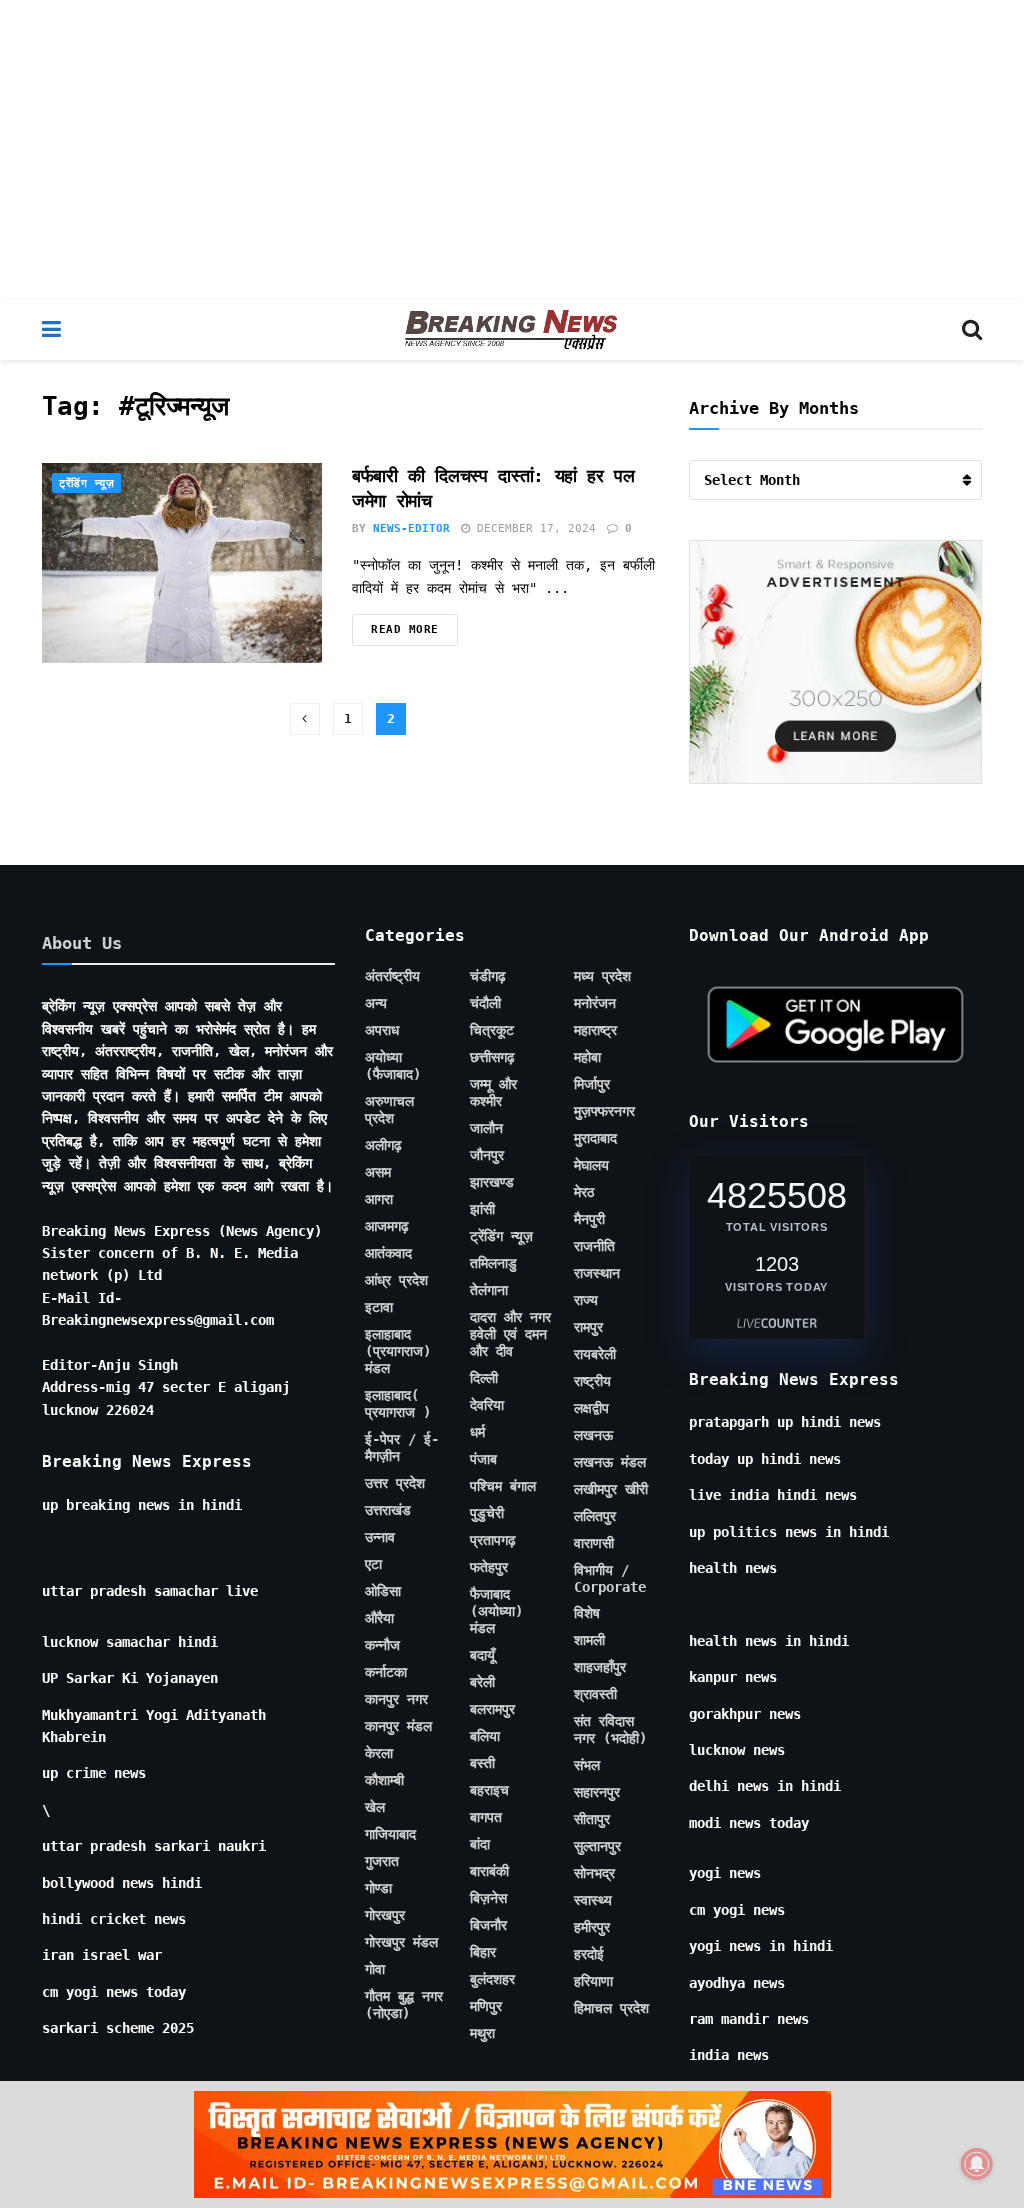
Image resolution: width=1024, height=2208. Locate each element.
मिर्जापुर (592, 1084)
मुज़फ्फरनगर (604, 1111)
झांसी (482, 1209)
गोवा (375, 1969)
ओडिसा (383, 1591)
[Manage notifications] (977, 2164)
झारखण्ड (492, 1182)
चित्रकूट (492, 1030)
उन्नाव (380, 1537)
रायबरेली (595, 1354)
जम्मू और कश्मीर (493, 1092)
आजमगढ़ (387, 1226)
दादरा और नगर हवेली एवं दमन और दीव (510, 1334)
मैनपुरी (589, 1219)
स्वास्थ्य (593, 1900)
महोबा (587, 1057)
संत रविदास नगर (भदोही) (610, 1729)
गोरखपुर (385, 1915)
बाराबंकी (489, 1871)
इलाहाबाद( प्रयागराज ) (398, 1403)
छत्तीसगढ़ (492, 1057)
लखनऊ (593, 1435)
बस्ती (482, 1763)
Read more (405, 629)
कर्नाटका (386, 1672)
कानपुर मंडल (398, 1726)
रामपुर (588, 1327)
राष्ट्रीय (592, 1381)
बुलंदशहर (492, 1979)
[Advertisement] (512, 150)
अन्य (376, 1003)
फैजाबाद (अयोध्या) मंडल (496, 1611)
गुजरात (382, 1861)
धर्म (477, 1432)
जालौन (486, 1128)
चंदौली (485, 1003)
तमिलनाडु (493, 1263)
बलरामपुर (492, 1709)
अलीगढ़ (383, 1145)
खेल (375, 1807)
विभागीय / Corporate (610, 1578)
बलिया (485, 1736)
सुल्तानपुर (597, 1846)
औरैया (379, 1618)
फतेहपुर (489, 1567)
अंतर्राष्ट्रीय (392, 976)
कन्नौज (382, 1645)
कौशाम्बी (384, 1780)
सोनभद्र (594, 1873)
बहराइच (489, 1790)
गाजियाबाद (390, 1834)
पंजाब (483, 1459)
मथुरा (482, 2033)
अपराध (382, 1030)
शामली (589, 1640)
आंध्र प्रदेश (396, 1280)
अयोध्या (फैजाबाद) (393, 1065)
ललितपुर (595, 1516)
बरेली (482, 1682)
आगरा (379, 1199)
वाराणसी (594, 1543)
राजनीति (594, 1246)
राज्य (586, 1300)
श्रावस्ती (595, 1694)
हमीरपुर (592, 1927)
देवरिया (487, 1405)
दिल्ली (484, 1378)
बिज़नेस (488, 1898)
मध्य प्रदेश (602, 976)
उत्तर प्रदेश (395, 1483)
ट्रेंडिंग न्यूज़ (86, 483)
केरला (379, 1753)
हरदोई (589, 1954)
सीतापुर (592, 1819)
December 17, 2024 (533, 528)
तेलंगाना (489, 1290)
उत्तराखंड (388, 1510)
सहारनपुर (597, 1792)
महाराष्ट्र (595, 1030)
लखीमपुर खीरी (611, 1489)
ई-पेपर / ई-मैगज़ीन (402, 1447)
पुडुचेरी (487, 1513)
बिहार (483, 1952)
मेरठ (584, 1192)
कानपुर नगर (396, 1699)
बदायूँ (482, 1655)
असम (378, 1172)
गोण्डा (378, 1888)
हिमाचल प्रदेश (611, 2008)
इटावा (379, 1307)
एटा (373, 1564)
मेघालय (591, 1165)
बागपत (486, 1817)
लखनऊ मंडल (610, 1462)
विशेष (587, 1613)
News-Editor (411, 528)
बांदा (480, 1844)
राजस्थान (597, 1273)
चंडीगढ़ (488, 976)
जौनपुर (487, 1155)
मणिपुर (486, 2006)
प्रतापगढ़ (493, 1540)
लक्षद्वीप (591, 1408)
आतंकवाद (388, 1253)
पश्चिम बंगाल (503, 1486)
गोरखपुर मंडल (401, 1942)
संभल (587, 1765)
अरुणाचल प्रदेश (389, 1109)
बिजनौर (488, 1925)
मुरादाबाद (595, 1138)
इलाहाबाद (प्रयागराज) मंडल (398, 1351)
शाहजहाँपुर (600, 1667)
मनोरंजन (595, 1003)
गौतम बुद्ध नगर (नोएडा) (404, 2004)
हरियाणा (593, 1981)
